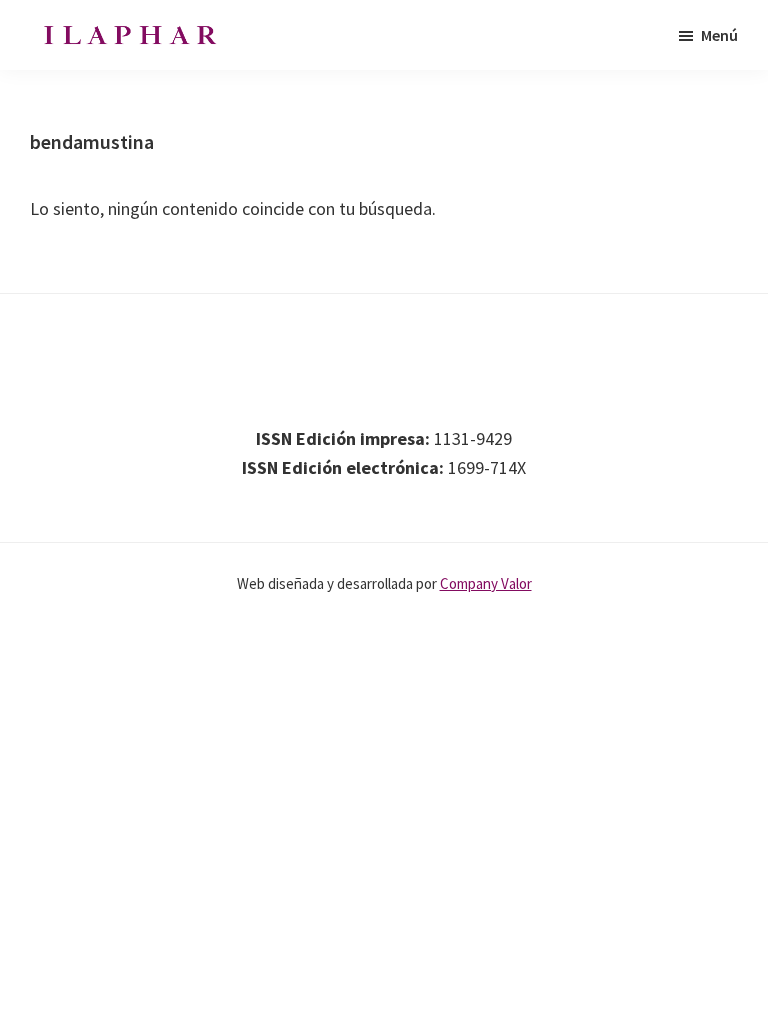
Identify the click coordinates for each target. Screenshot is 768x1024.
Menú (719, 35)
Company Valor (486, 583)
